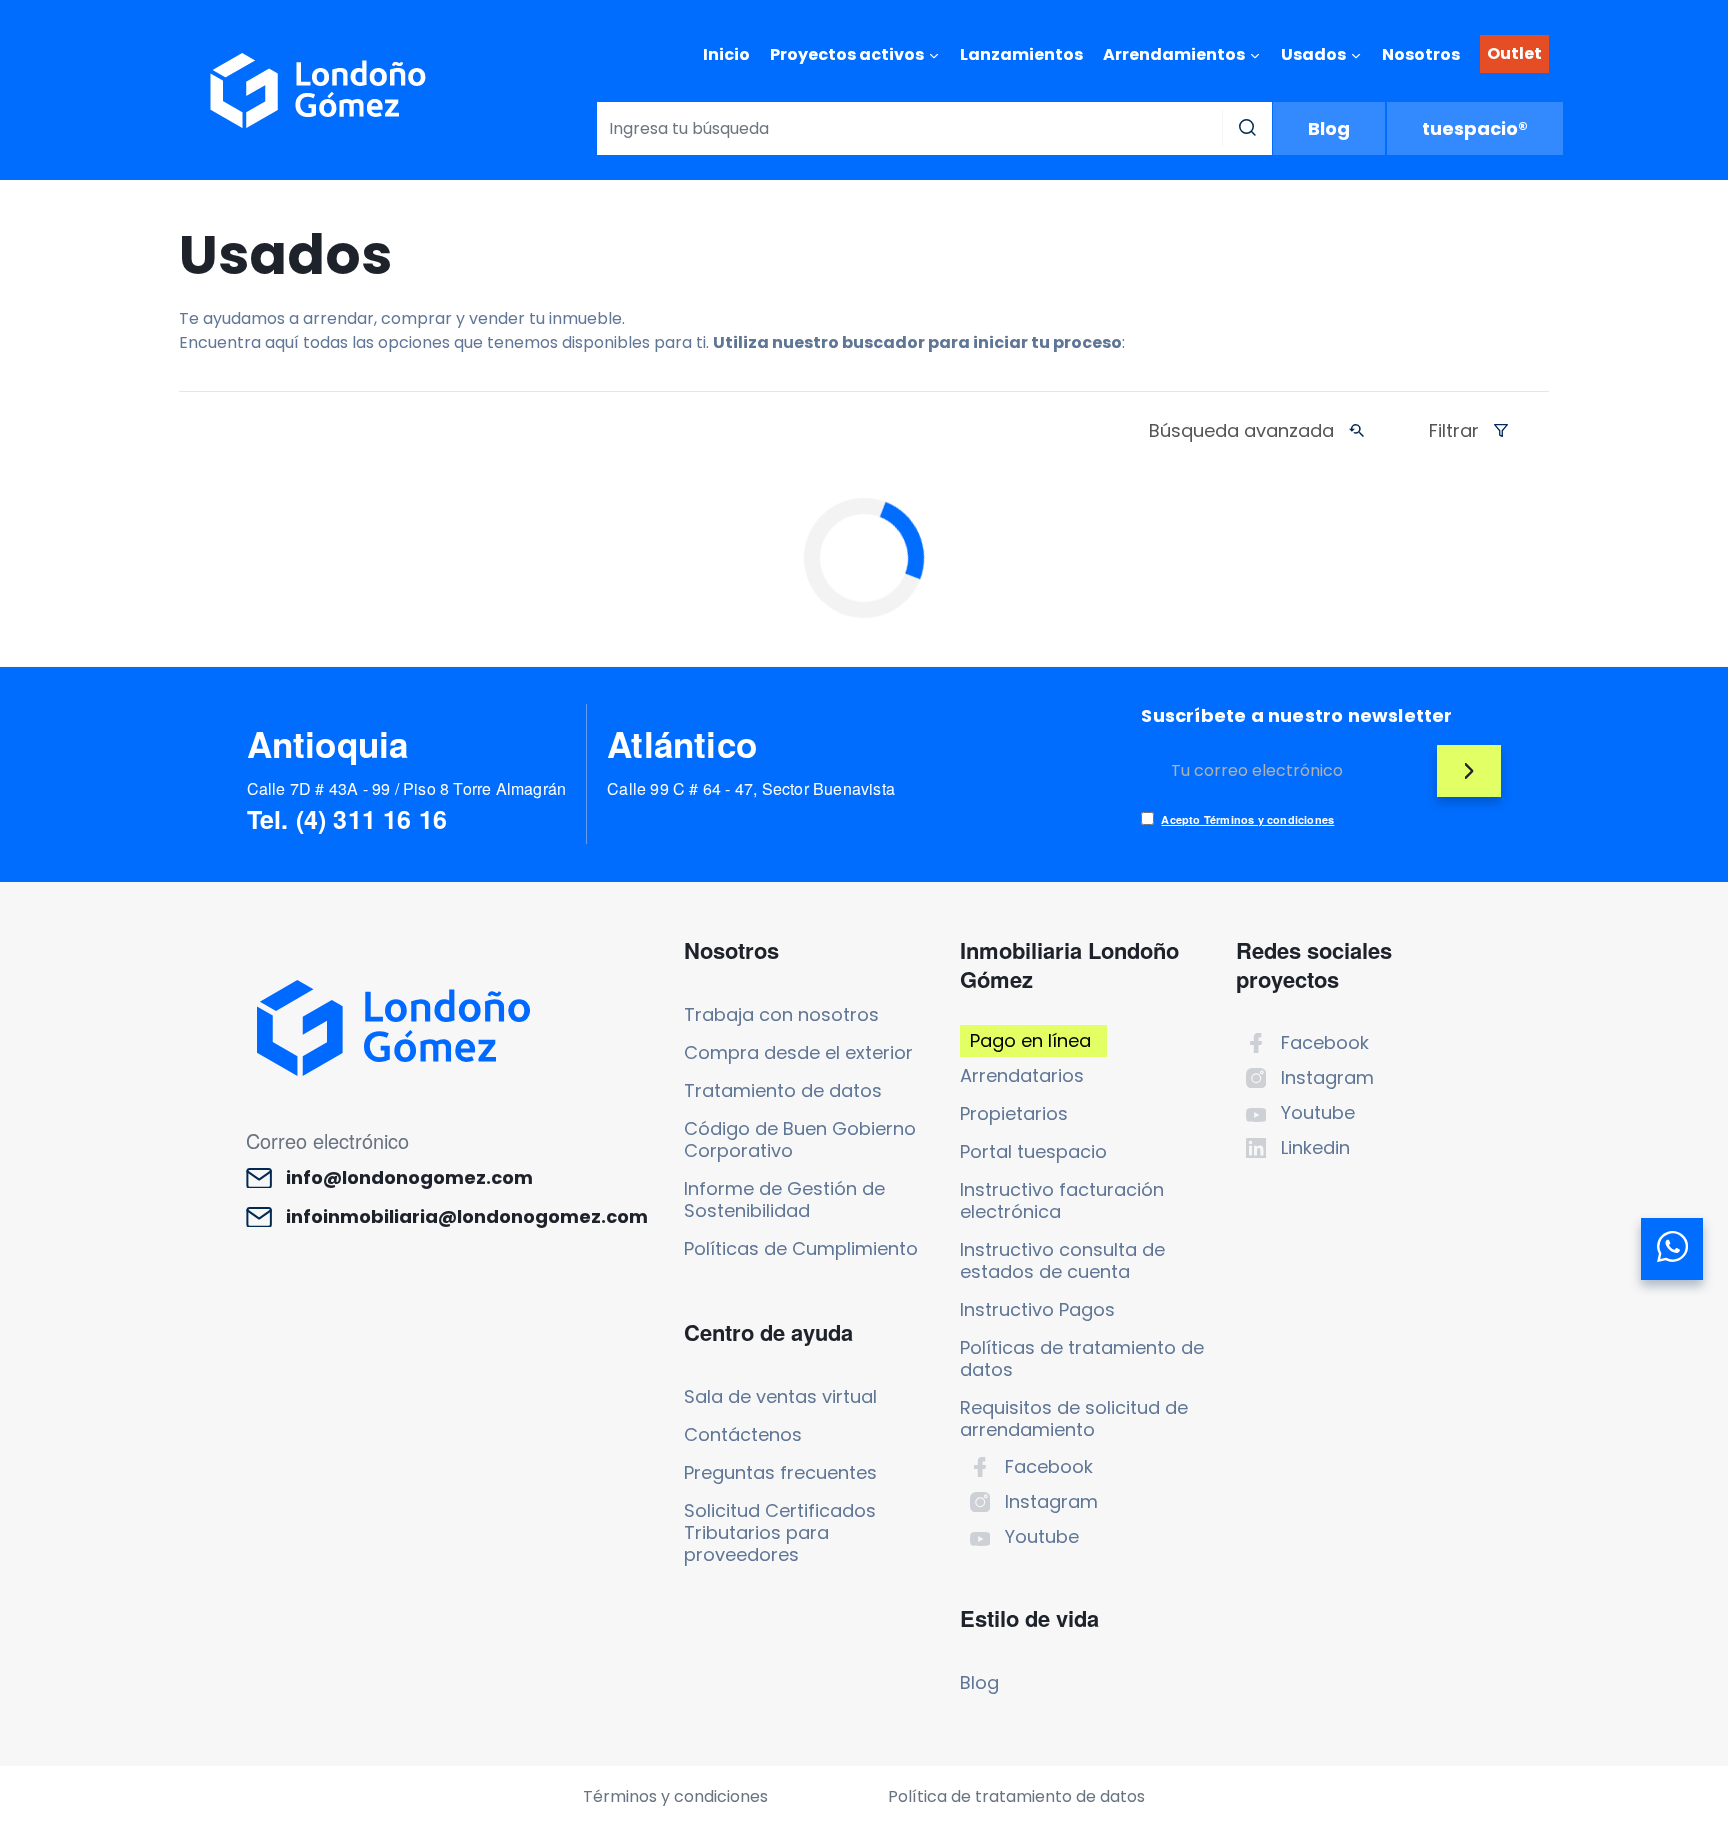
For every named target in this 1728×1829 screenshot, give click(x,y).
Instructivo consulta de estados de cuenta (1062, 1260)
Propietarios (1014, 1113)
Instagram (1051, 1501)
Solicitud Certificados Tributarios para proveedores (780, 1532)
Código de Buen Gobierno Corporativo (800, 1139)
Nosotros (1421, 54)
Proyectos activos (847, 54)
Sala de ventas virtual (780, 1396)
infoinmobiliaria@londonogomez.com (467, 1217)
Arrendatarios (1022, 1075)
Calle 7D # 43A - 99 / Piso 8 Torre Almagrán (407, 788)
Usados (1313, 54)
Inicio (726, 54)
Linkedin (1315, 1147)
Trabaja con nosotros (781, 1014)
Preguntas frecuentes (780, 1472)
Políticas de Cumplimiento (801, 1248)
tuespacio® (1475, 128)
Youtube (1042, 1536)
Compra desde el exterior (798, 1052)
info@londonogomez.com (409, 1178)
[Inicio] (318, 90)
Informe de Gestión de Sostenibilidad (784, 1199)
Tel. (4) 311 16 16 (347, 819)
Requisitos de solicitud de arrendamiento (1074, 1418)
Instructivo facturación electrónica (1062, 1200)
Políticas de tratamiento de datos (1082, 1358)
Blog (1329, 128)
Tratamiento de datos (783, 1090)
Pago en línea (1030, 1040)
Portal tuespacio (1033, 1151)
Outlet (1514, 53)
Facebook (1049, 1466)
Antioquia (328, 744)
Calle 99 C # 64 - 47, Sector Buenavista (751, 788)
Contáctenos (743, 1434)
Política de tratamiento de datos (1016, 1796)
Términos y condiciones (675, 1796)
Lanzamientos (1021, 54)
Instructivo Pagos (1037, 1309)
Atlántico (682, 744)
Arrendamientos (1174, 54)
